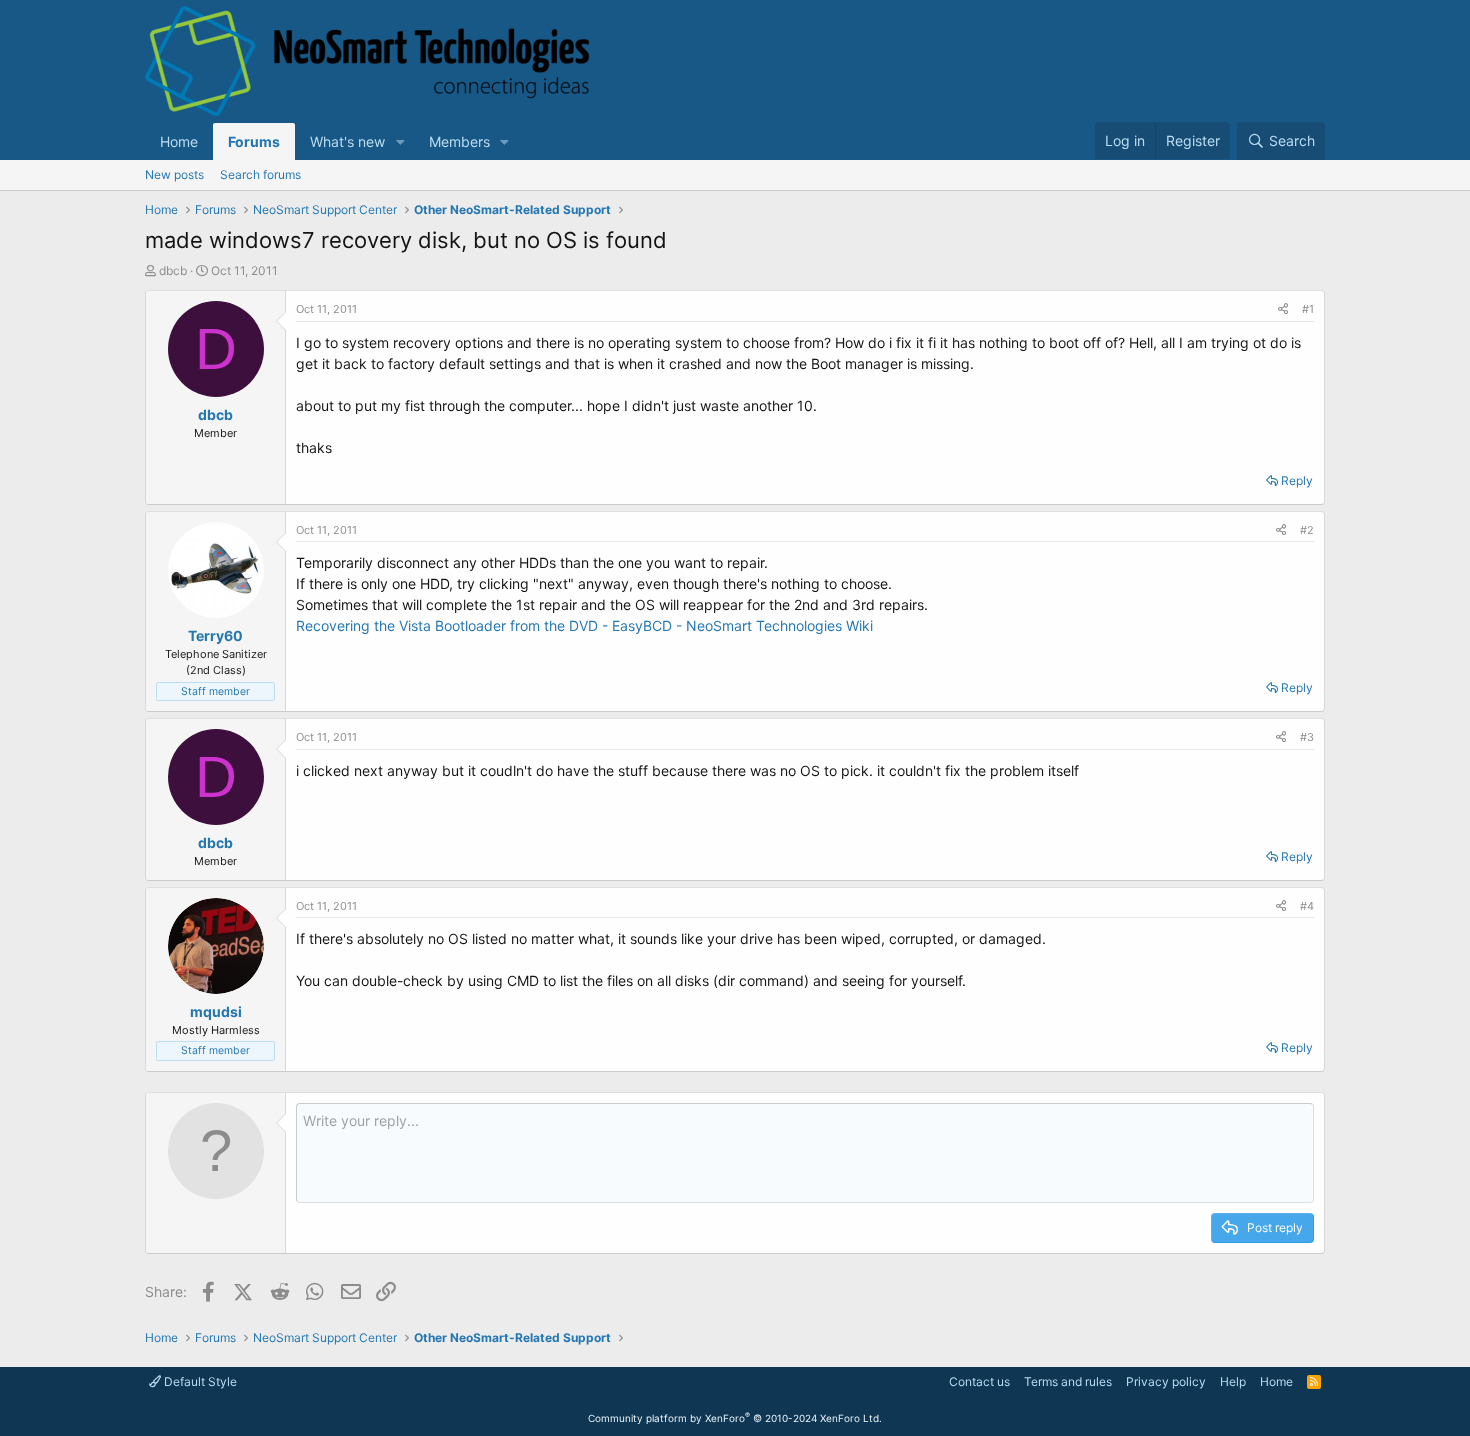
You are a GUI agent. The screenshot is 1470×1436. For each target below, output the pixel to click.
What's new (347, 141)
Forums (254, 141)
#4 (1307, 906)
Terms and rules (1068, 1381)
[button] (400, 141)
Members (459, 141)
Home (179, 141)
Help (1233, 1381)
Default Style (199, 1381)
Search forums (260, 174)
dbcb (173, 270)
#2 (1307, 530)
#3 (1307, 737)
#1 (1308, 309)
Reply (1297, 480)
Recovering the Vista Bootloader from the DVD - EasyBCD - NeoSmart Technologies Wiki (584, 625)
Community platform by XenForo (735, 1418)
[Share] (1283, 309)
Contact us (979, 1381)
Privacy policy (1166, 1381)
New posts (174, 174)
